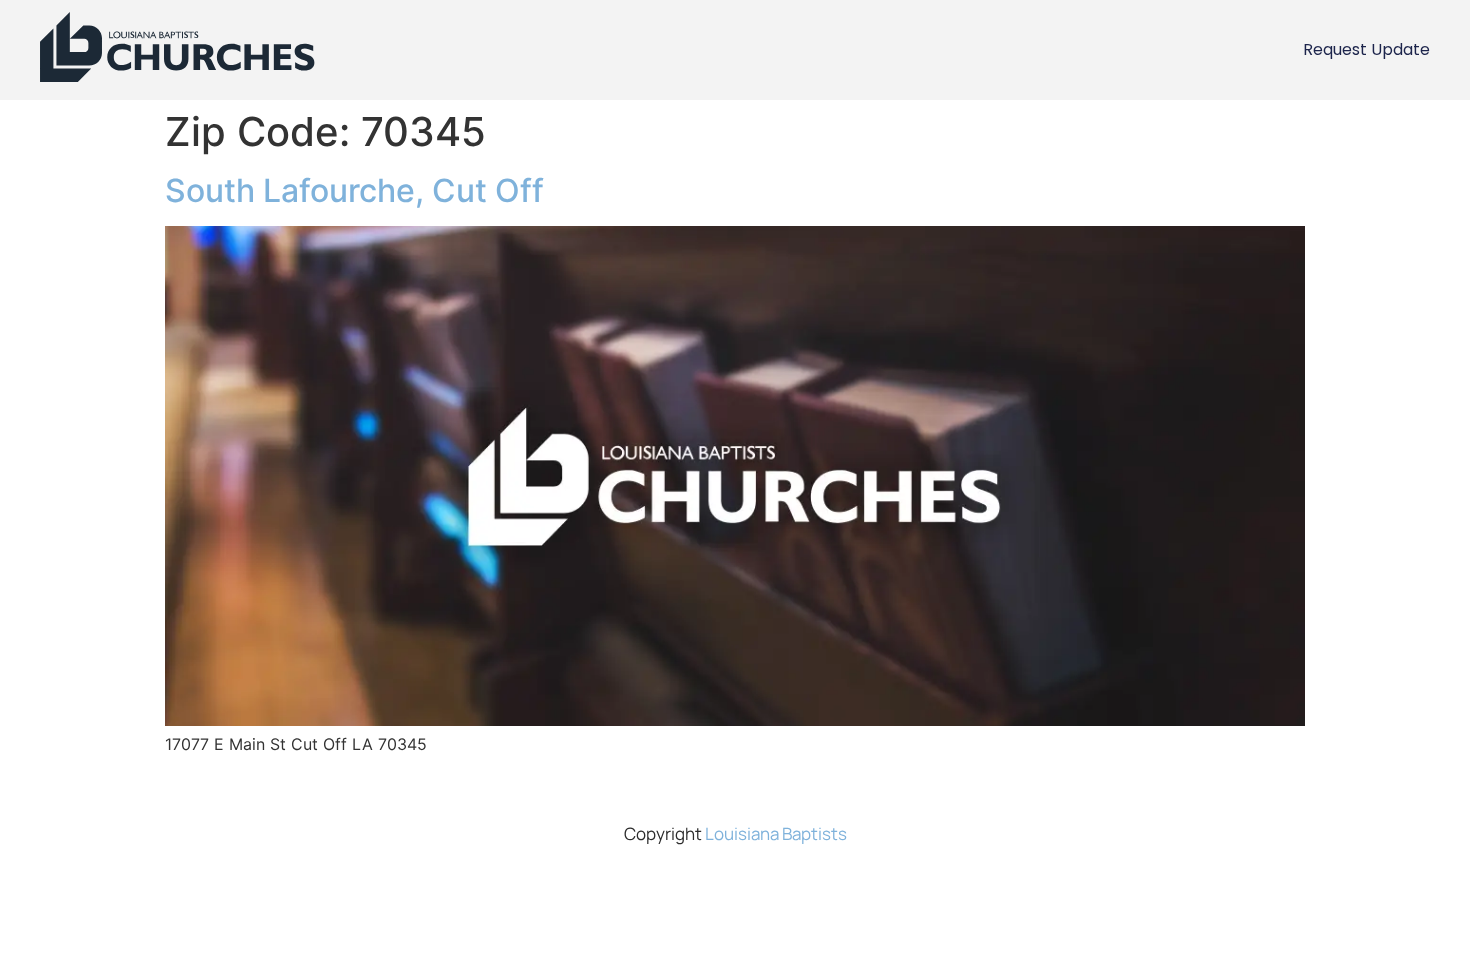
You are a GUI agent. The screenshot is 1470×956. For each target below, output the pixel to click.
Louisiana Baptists (776, 833)
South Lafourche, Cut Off (354, 190)
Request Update (1366, 49)
